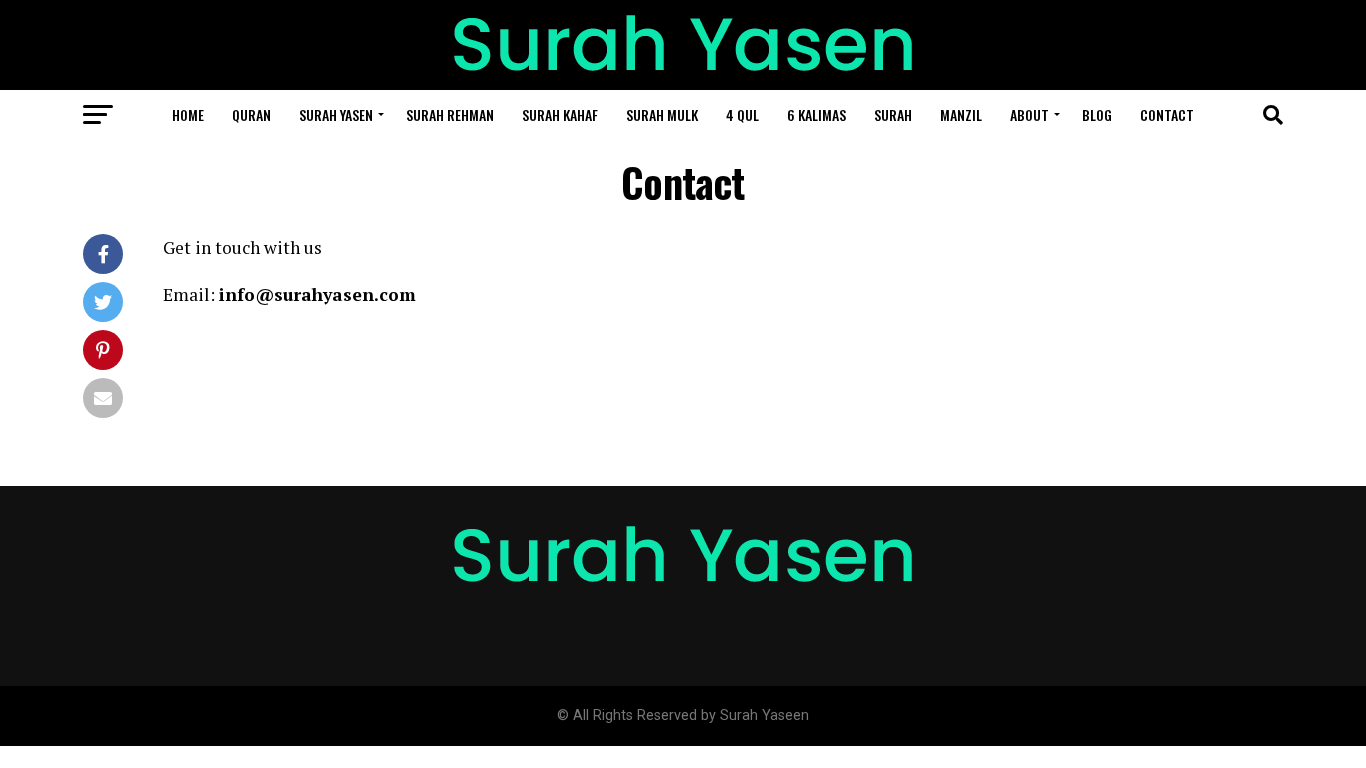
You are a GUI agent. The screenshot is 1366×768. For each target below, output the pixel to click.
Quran (251, 114)
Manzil (961, 114)
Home (188, 114)
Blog (1097, 114)
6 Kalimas (816, 114)
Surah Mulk (662, 114)
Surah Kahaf (560, 114)
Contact (1167, 114)
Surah (893, 114)
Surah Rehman (450, 114)
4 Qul (742, 114)
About (1029, 114)
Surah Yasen (336, 114)
